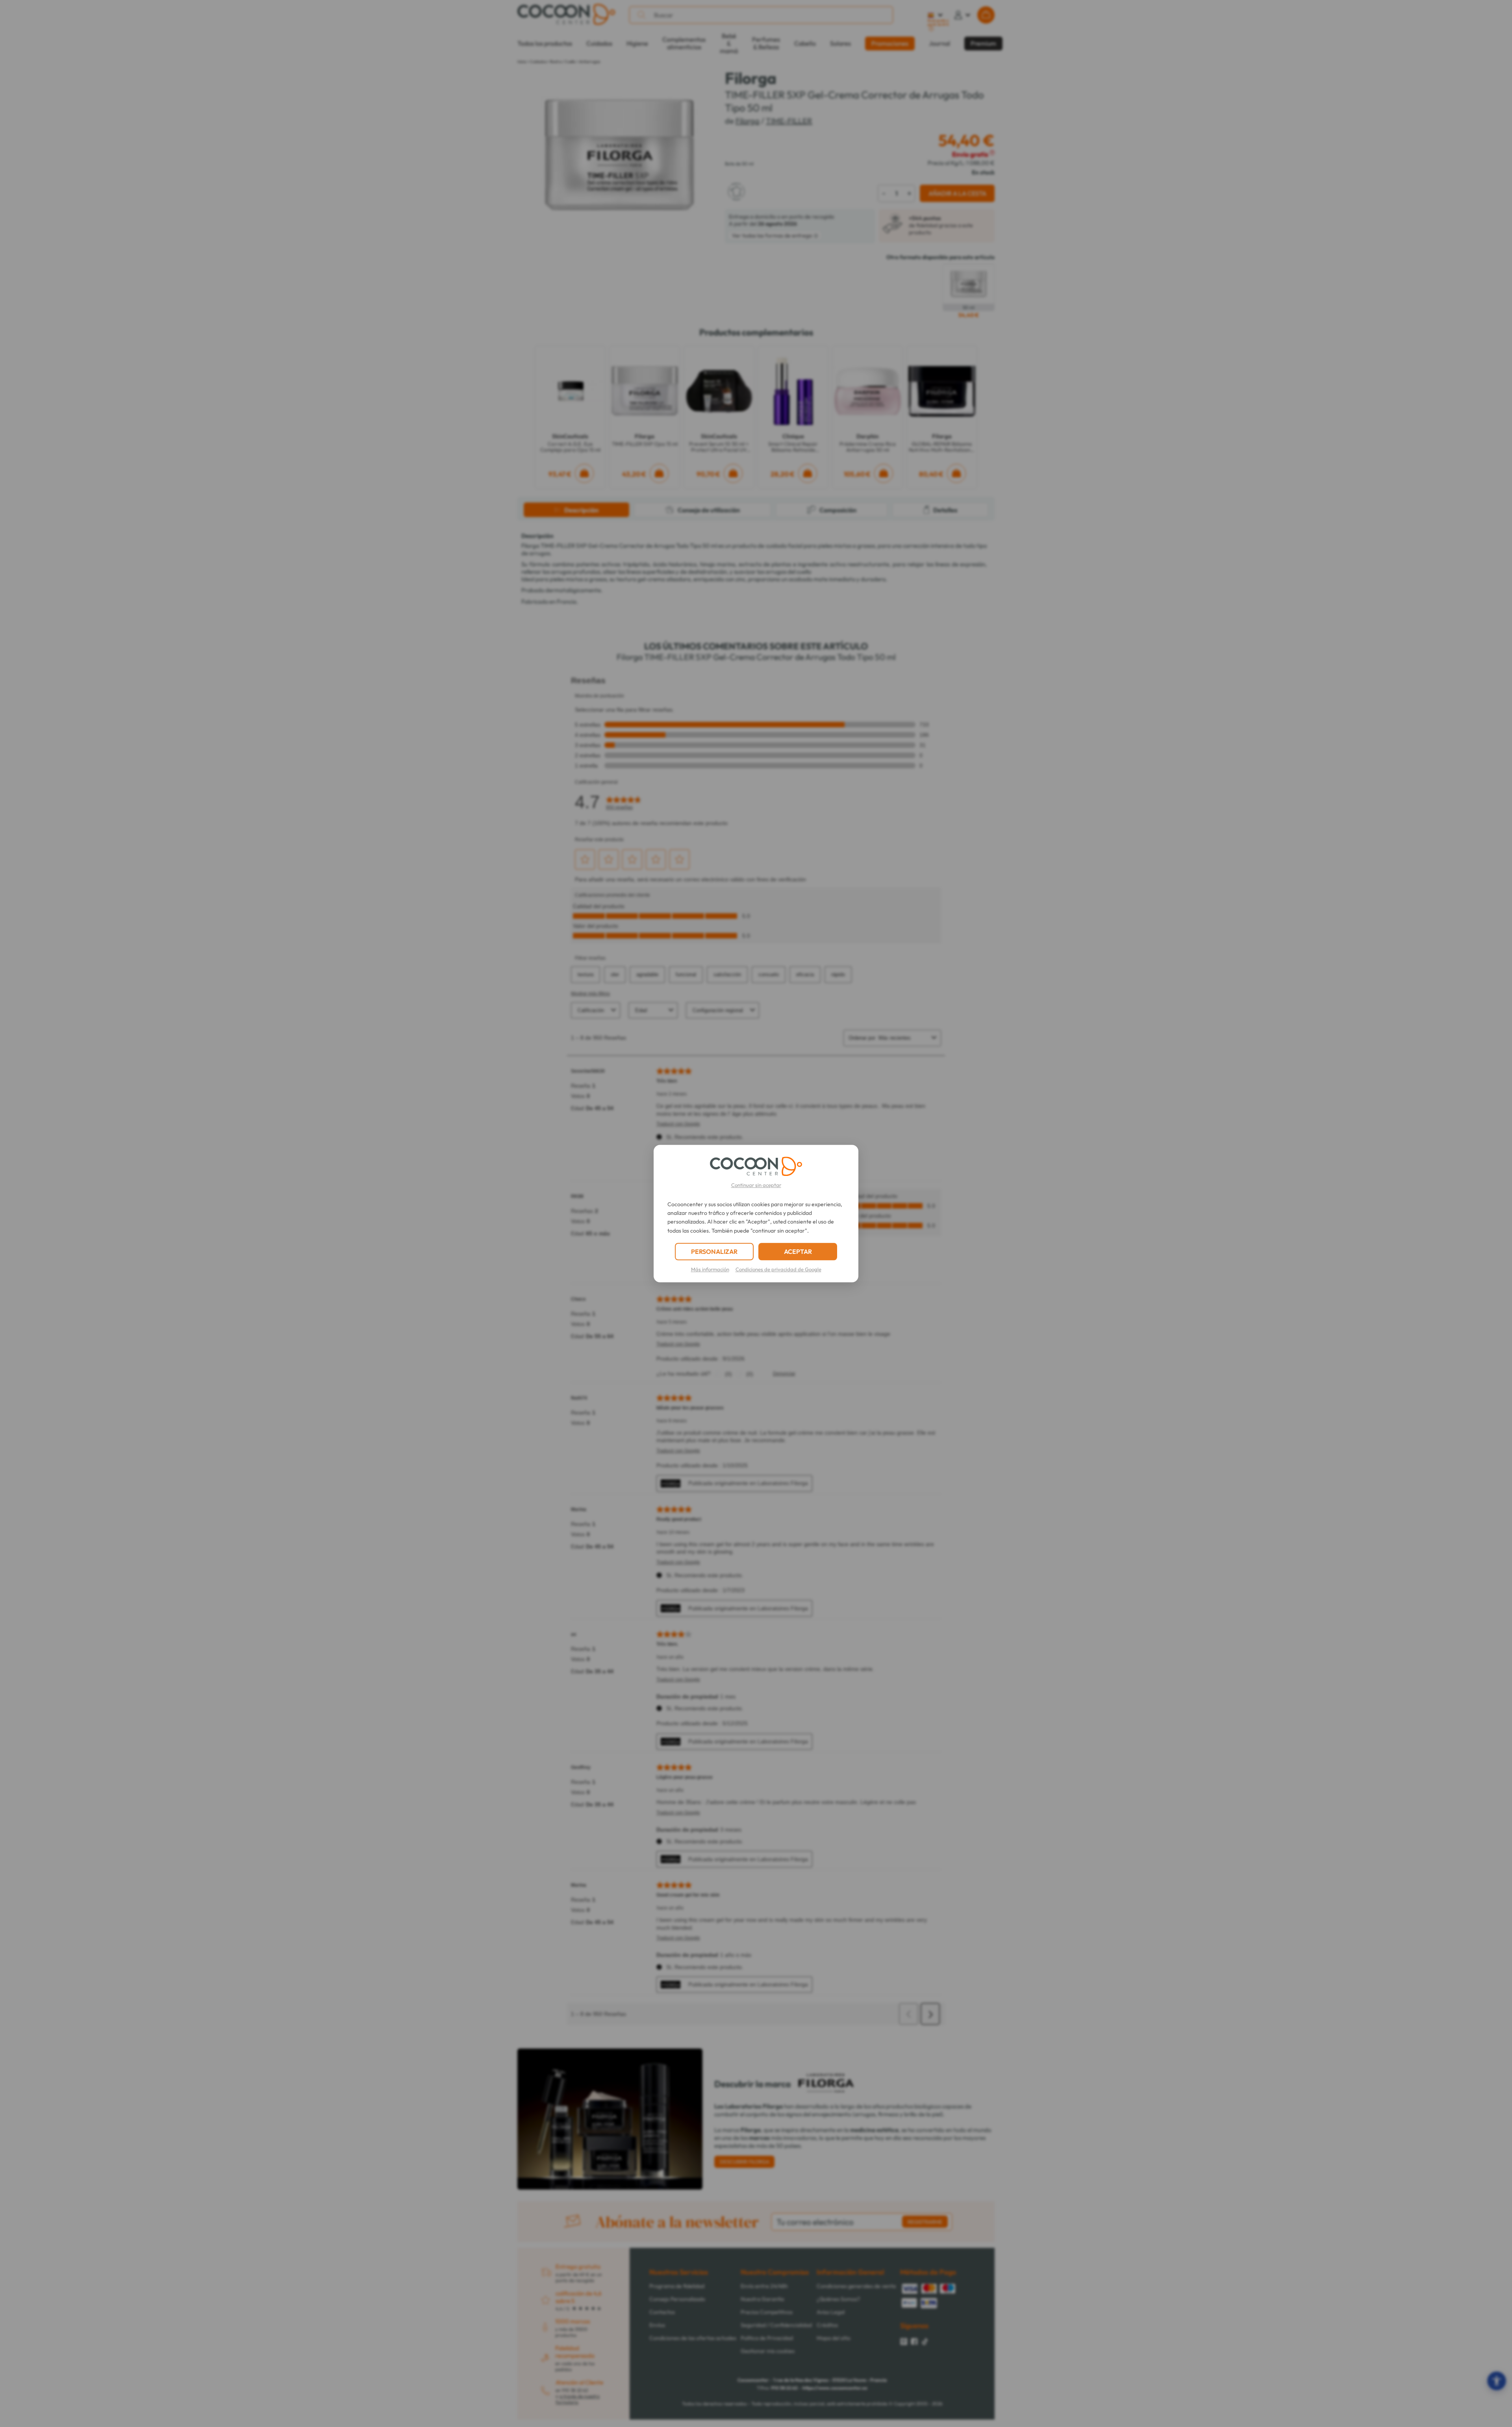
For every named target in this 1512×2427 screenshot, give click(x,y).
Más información (710, 1269)
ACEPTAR (798, 1252)
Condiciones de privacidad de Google (778, 1269)
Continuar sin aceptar (756, 1185)
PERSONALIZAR (714, 1252)
